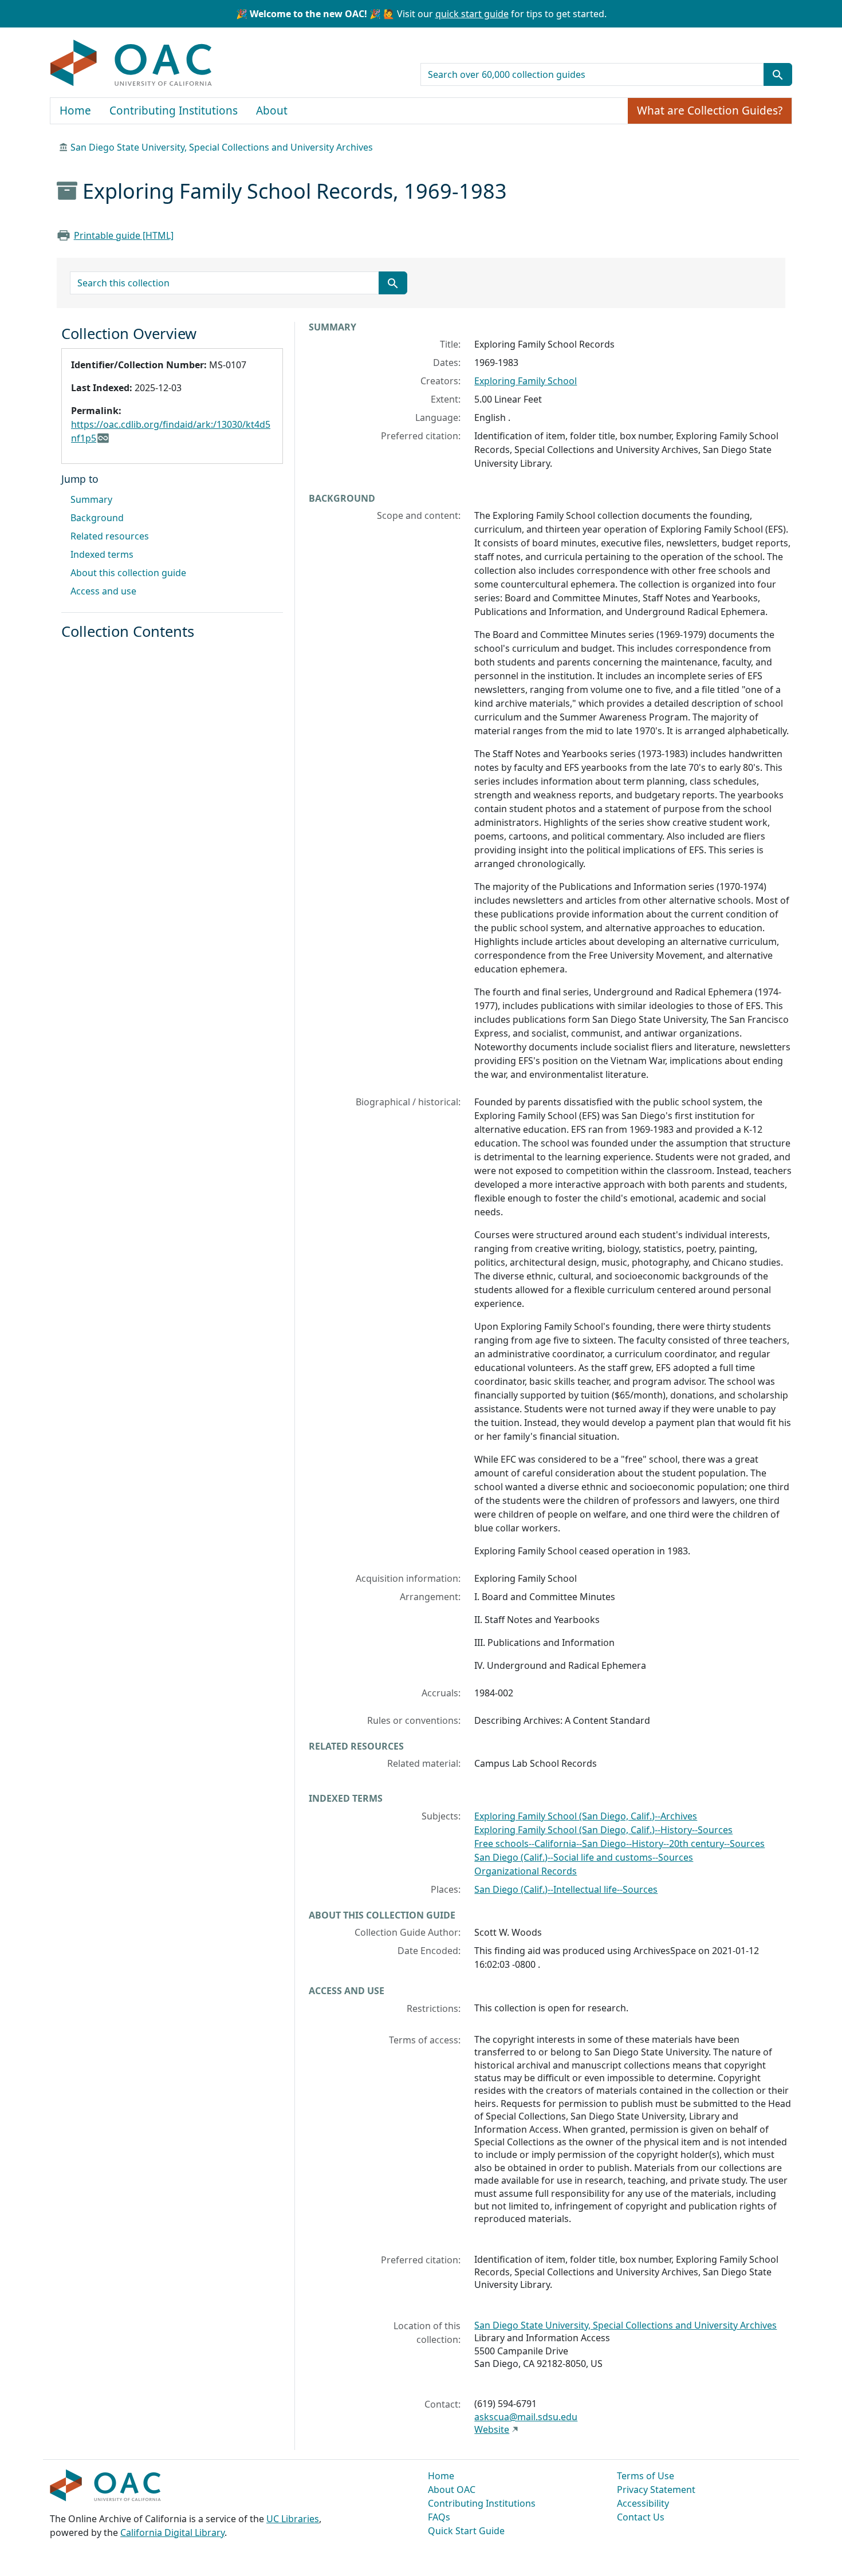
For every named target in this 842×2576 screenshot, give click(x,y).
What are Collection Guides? (710, 111)
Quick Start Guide (466, 2531)
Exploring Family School (526, 381)
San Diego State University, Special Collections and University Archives (222, 147)
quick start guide (472, 14)
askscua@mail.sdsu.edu (526, 2417)
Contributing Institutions (174, 111)
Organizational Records (526, 1871)
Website (492, 2429)
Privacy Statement (656, 2490)
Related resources (110, 536)
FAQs (439, 2517)
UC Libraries (293, 2519)
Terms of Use (646, 2476)
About (272, 111)
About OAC (452, 2490)
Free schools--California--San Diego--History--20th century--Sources (619, 1844)
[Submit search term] (778, 74)
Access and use (103, 591)
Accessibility (643, 2503)
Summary (91, 499)
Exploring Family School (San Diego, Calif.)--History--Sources (603, 1830)
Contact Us (641, 2517)
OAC (131, 64)
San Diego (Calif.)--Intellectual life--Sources (566, 1889)
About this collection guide (128, 573)
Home (75, 111)
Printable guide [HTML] (124, 235)
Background (97, 518)
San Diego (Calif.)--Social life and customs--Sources (584, 1857)
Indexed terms (102, 554)
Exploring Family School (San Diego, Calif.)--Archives (586, 1816)
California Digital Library (172, 2532)
